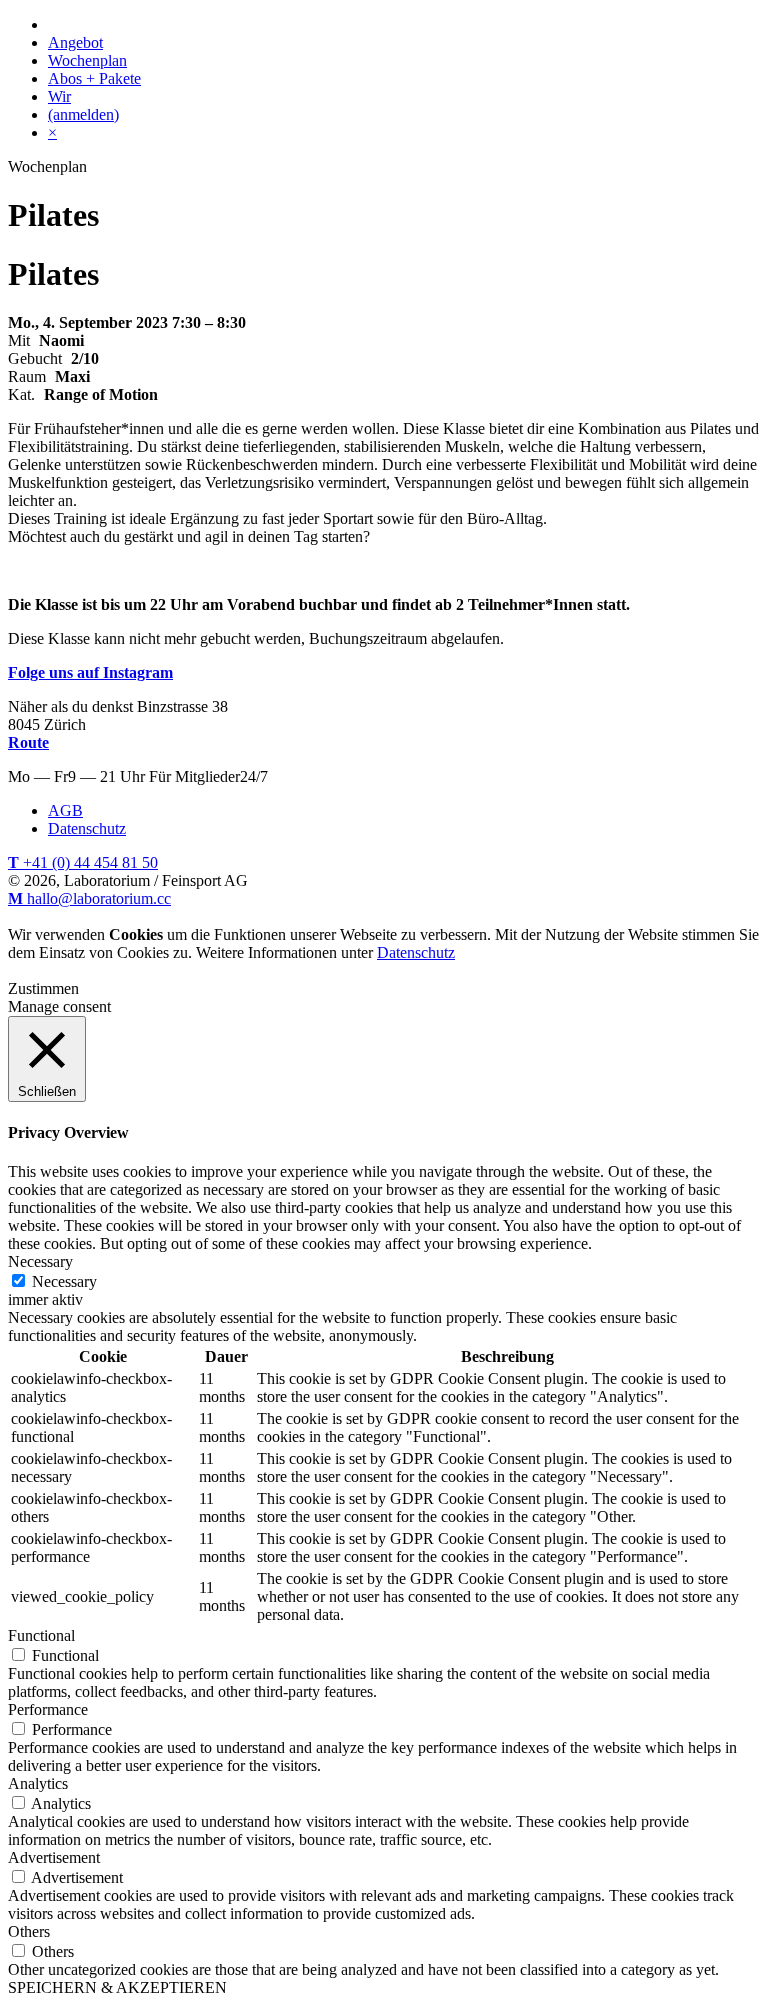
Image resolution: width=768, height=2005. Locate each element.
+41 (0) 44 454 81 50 (83, 862)
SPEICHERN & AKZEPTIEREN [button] (117, 1987)
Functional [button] (41, 1635)
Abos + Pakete (94, 78)
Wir (59, 96)
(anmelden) (83, 114)
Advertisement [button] (54, 1857)
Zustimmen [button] (43, 988)
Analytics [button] (38, 1783)
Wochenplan (87, 60)
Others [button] (29, 1931)
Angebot (75, 42)
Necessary (64, 1281)
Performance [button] (48, 1709)
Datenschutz (87, 828)
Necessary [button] (40, 1261)
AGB (65, 810)
